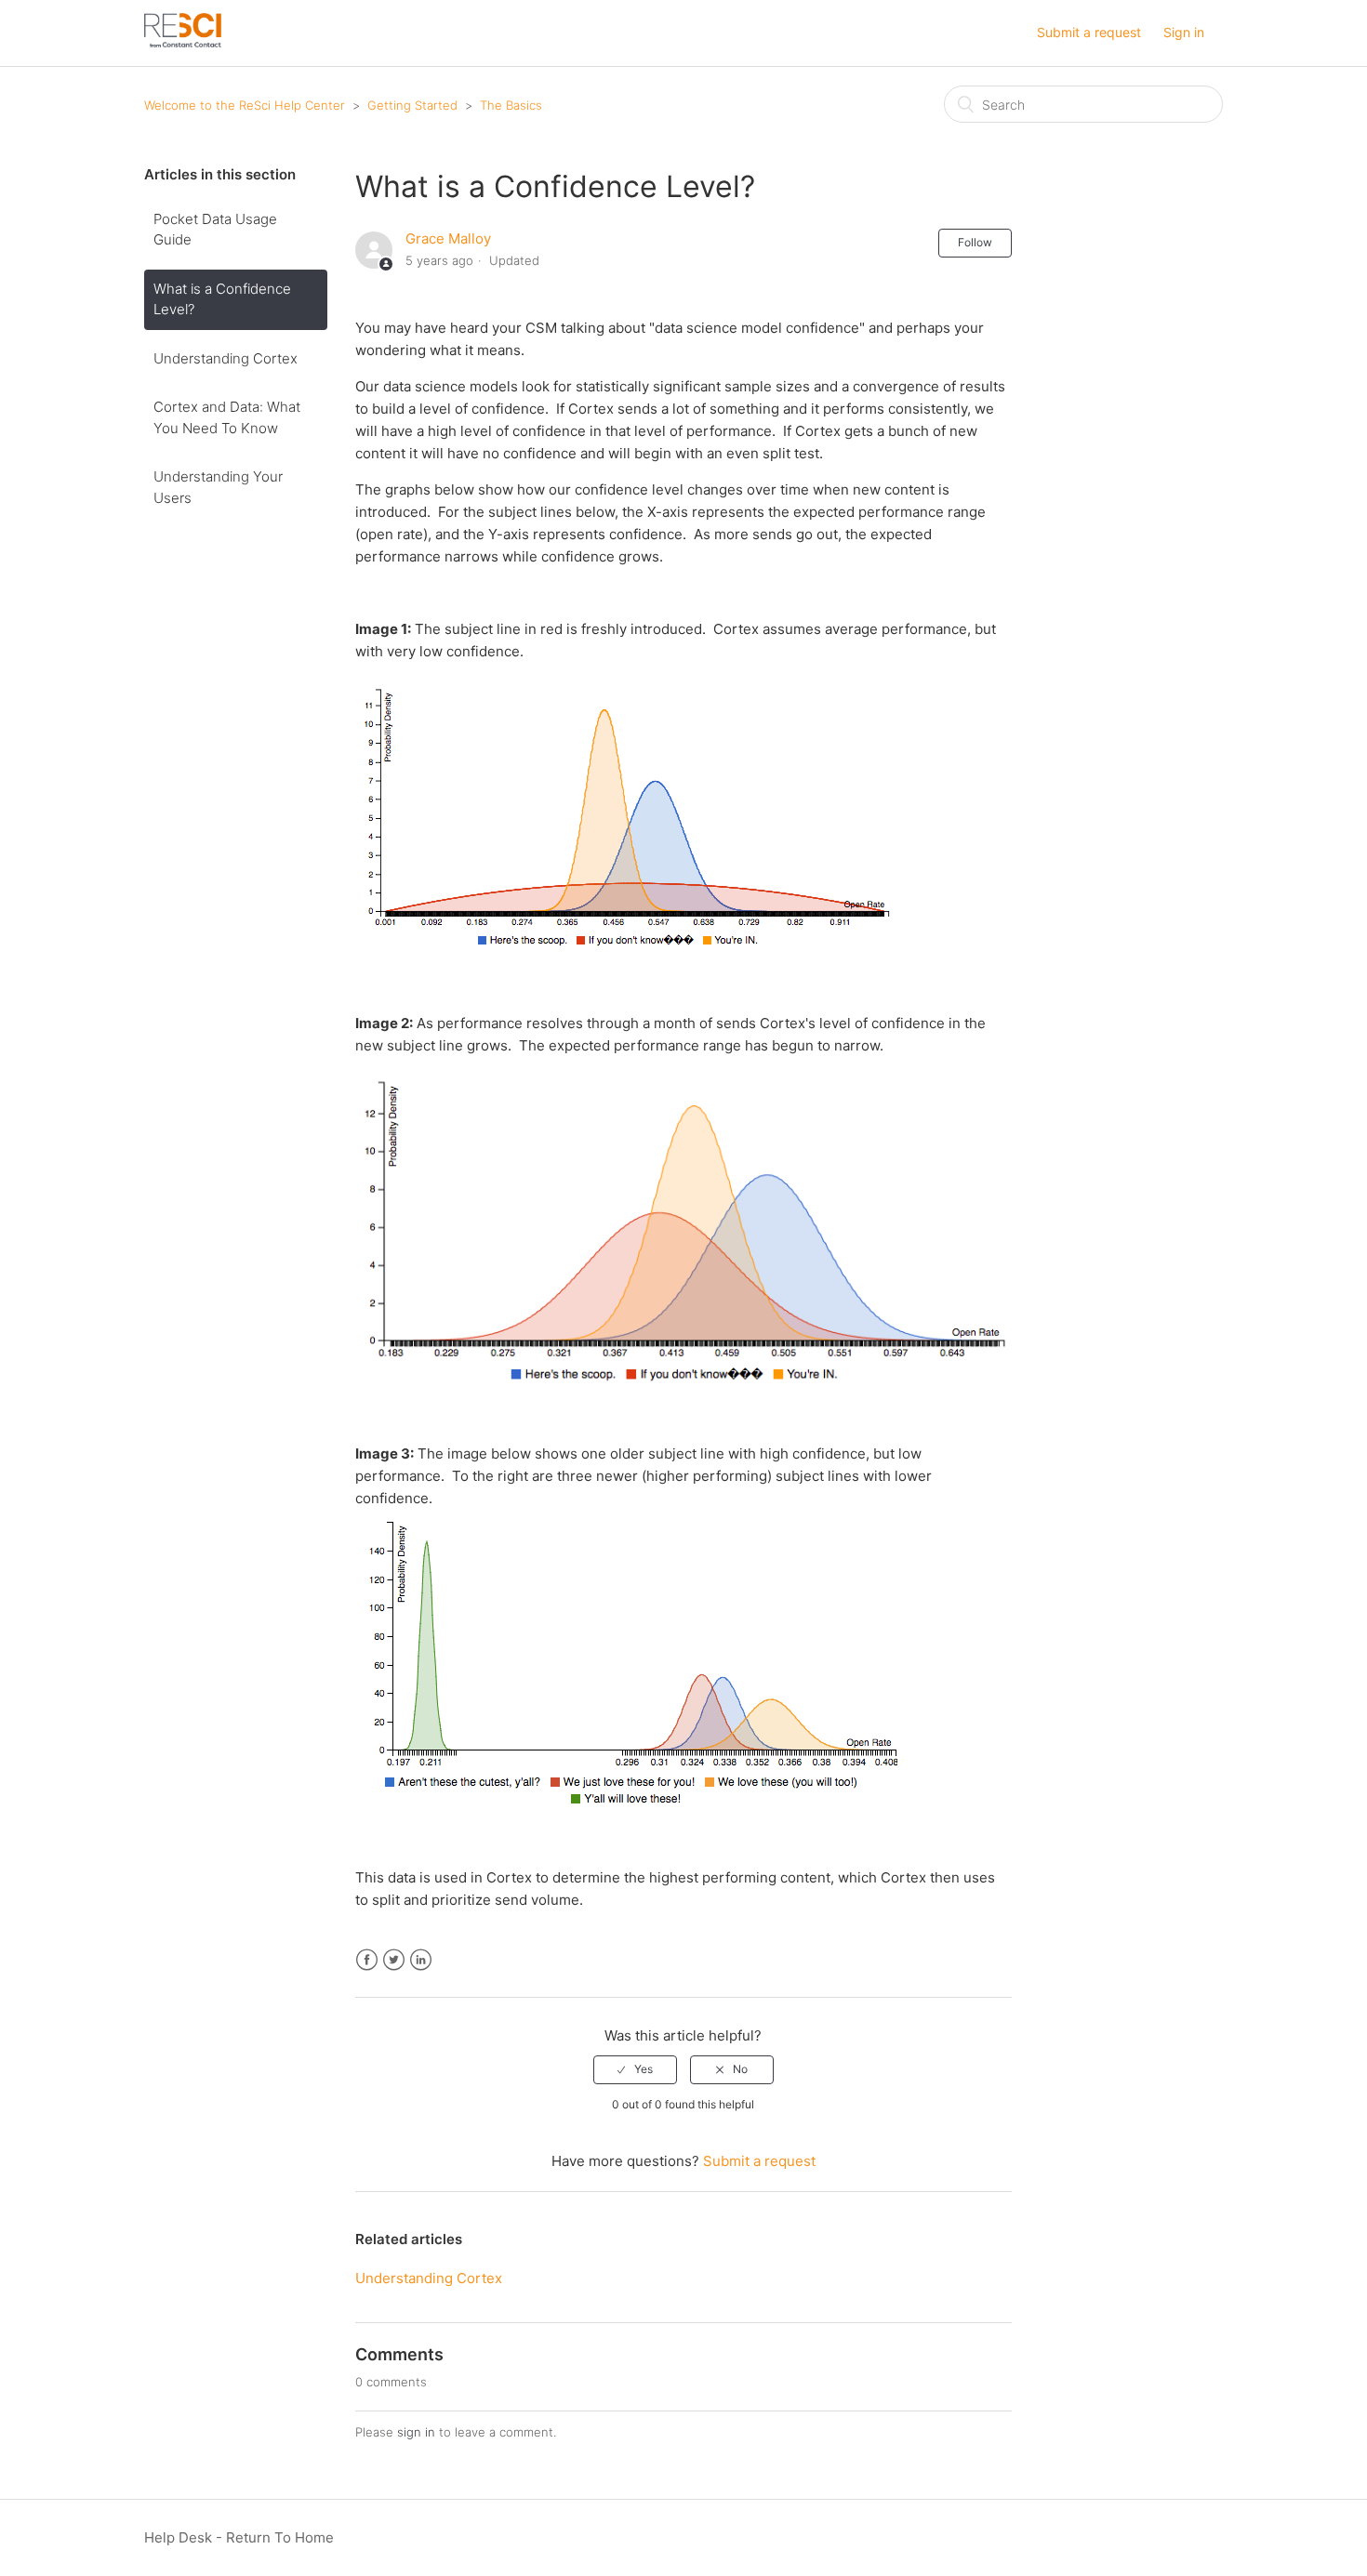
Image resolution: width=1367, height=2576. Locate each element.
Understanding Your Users (218, 487)
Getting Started (414, 105)
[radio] (635, 2069)
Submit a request (1089, 32)
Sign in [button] (1184, 32)
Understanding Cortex (226, 358)
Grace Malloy (448, 238)
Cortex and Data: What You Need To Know (227, 417)
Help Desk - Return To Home (239, 2537)
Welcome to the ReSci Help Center (245, 105)
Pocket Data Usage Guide (215, 230)
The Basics (511, 105)
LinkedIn (421, 1960)
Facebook (367, 1960)
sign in (416, 2432)
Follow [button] (975, 242)
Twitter (394, 1960)
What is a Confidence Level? (222, 299)
